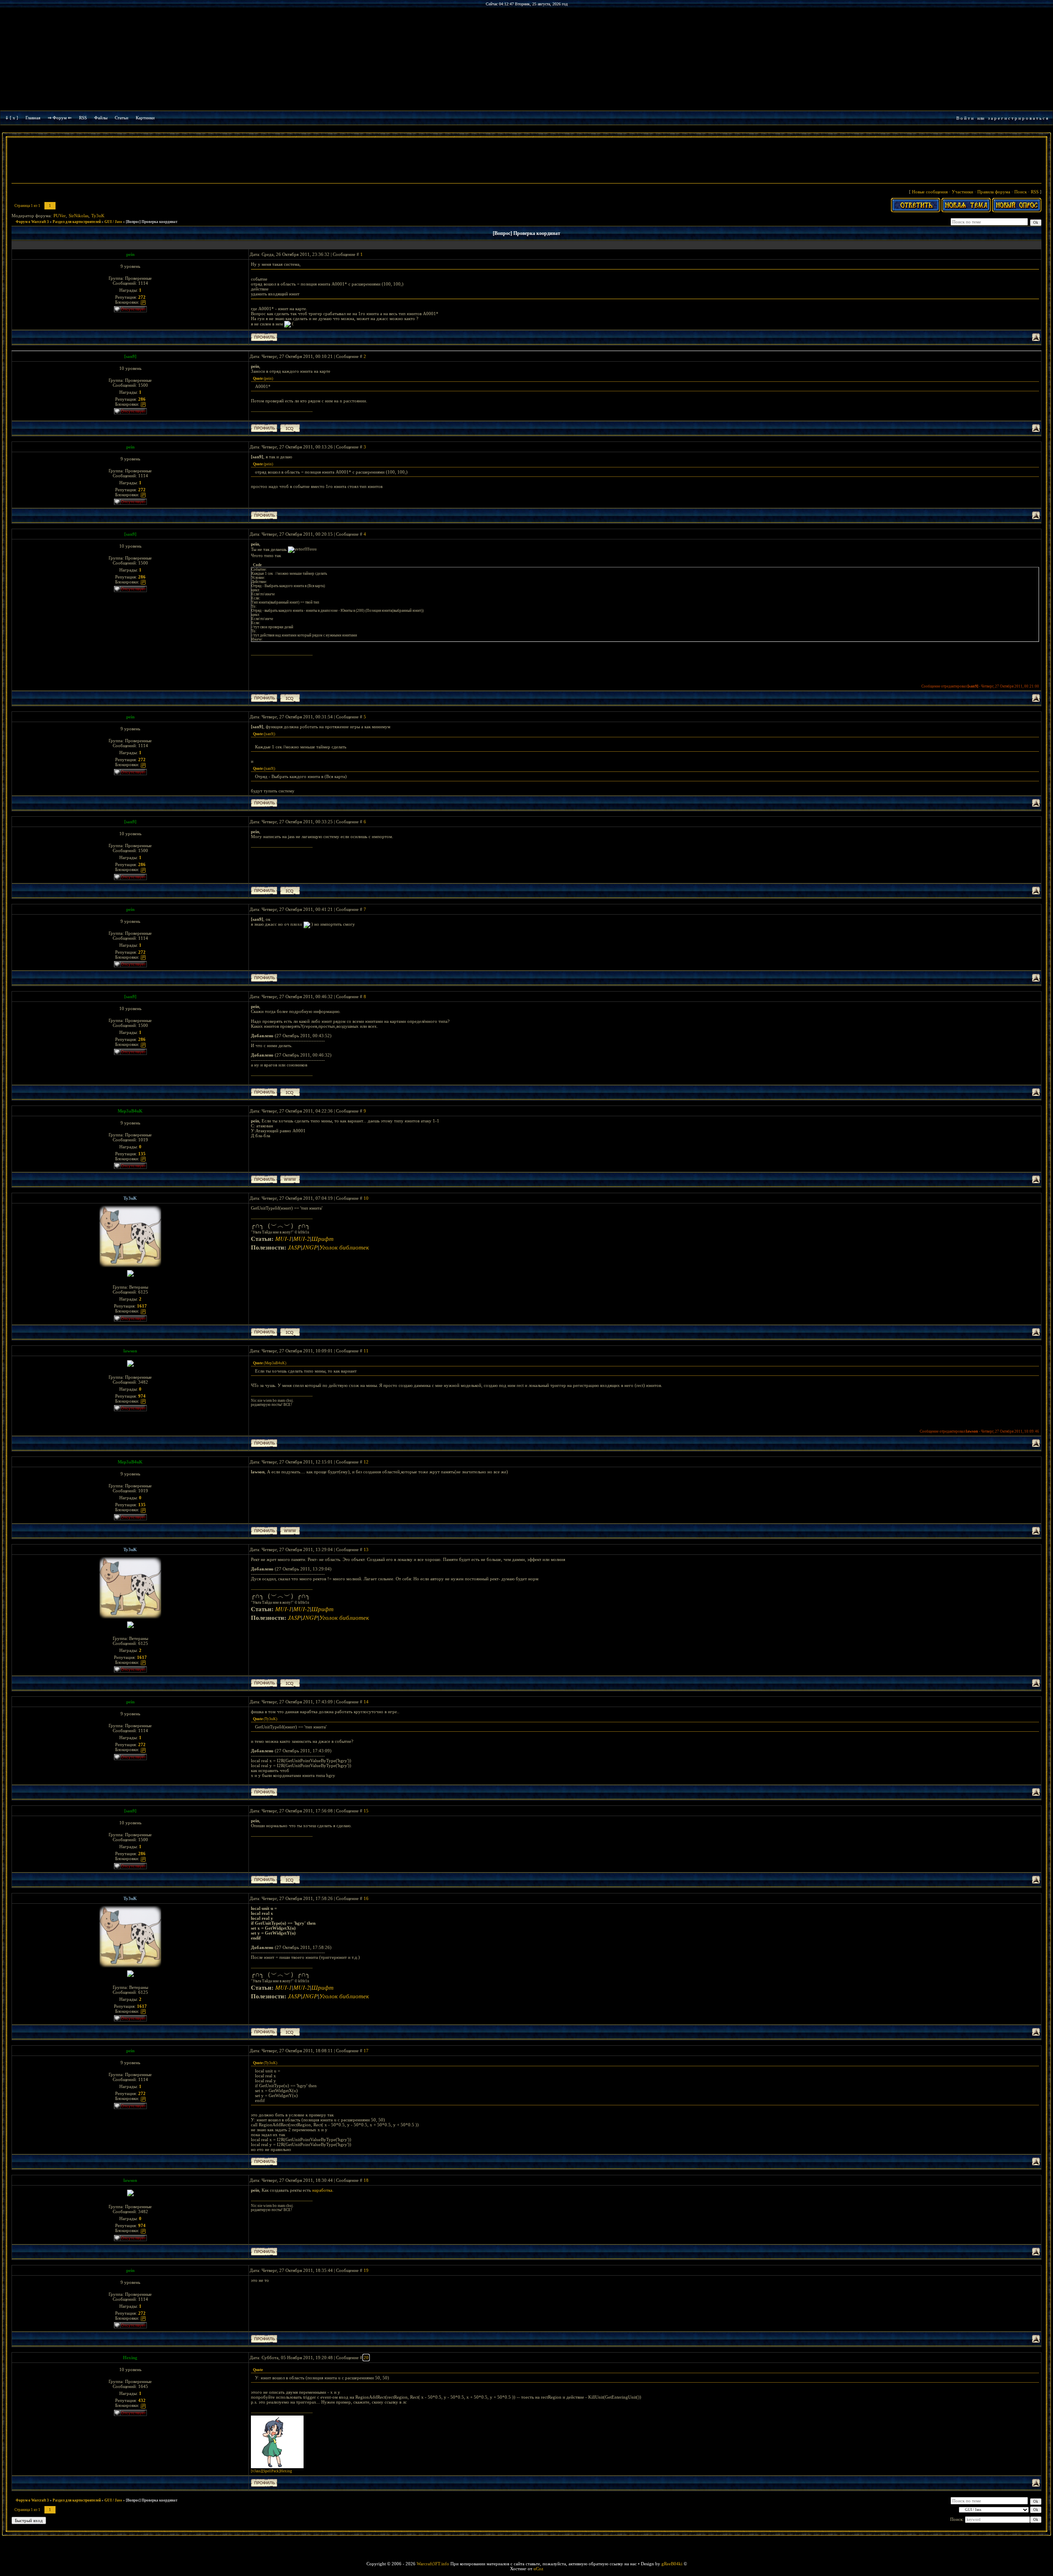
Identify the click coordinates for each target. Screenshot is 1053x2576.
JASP (294, 1247)
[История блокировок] (143, 302)
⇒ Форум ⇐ (60, 118)
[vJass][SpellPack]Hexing (271, 2471)
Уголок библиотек (344, 1247)
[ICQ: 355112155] (290, 428)
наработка (322, 2190)
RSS (83, 118)
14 (366, 1702)
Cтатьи (122, 118)
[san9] (130, 356)
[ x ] (14, 118)
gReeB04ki (672, 2564)
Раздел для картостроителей (77, 222)
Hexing (130, 2358)
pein (130, 254)
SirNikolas (79, 216)
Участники (963, 192)
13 (366, 1549)
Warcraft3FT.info (433, 2564)
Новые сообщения (930, 192)
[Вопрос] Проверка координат (152, 222)
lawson (130, 1351)
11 (366, 1351)
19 (366, 2270)
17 (366, 2051)
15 (366, 1811)
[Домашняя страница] (290, 1179)
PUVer (60, 216)
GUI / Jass (113, 222)
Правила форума (994, 192)
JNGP (310, 1247)
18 (366, 2180)
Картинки (145, 118)
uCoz (538, 2569)
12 (366, 1462)
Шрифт (322, 1238)
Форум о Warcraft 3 (32, 222)
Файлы (101, 118)
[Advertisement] (526, 161)
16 (366, 1898)
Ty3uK (98, 216)
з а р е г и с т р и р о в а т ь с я (1018, 118)
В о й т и (965, 118)
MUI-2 (302, 1238)
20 (366, 2358)
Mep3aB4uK (130, 1111)
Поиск (1021, 192)
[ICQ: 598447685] (290, 1332)
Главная (33, 118)
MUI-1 (283, 1238)
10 (366, 1198)
